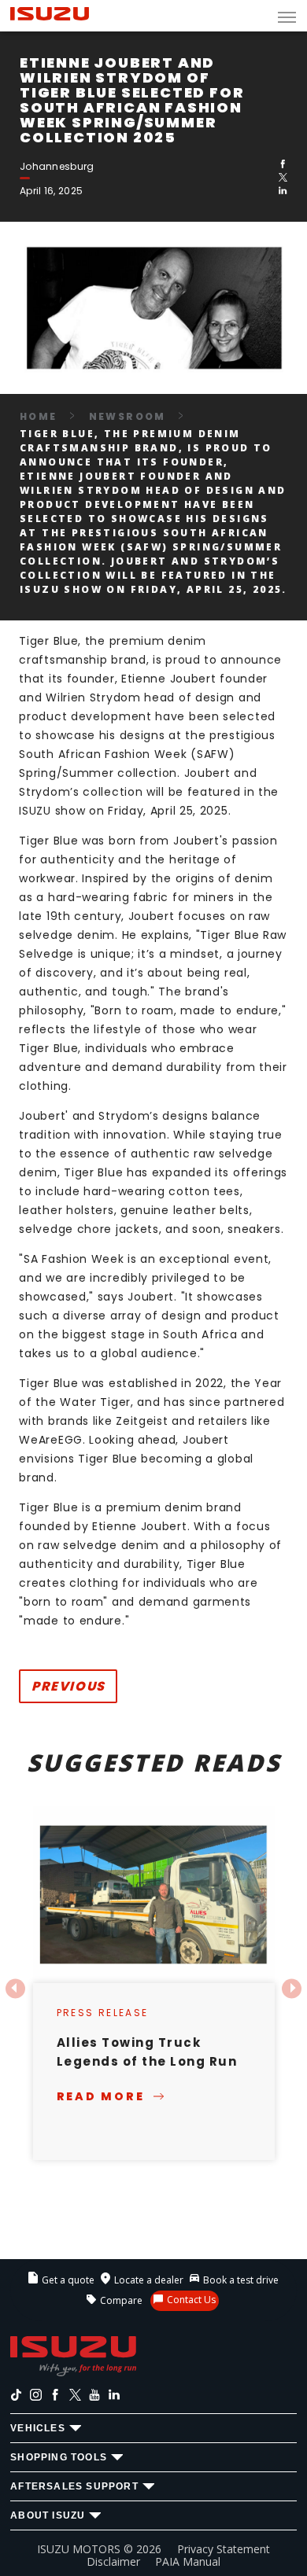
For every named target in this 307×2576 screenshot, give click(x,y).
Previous (68, 1686)
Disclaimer (113, 2561)
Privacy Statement (224, 2549)
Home (39, 416)
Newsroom (128, 416)
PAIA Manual (188, 2561)
